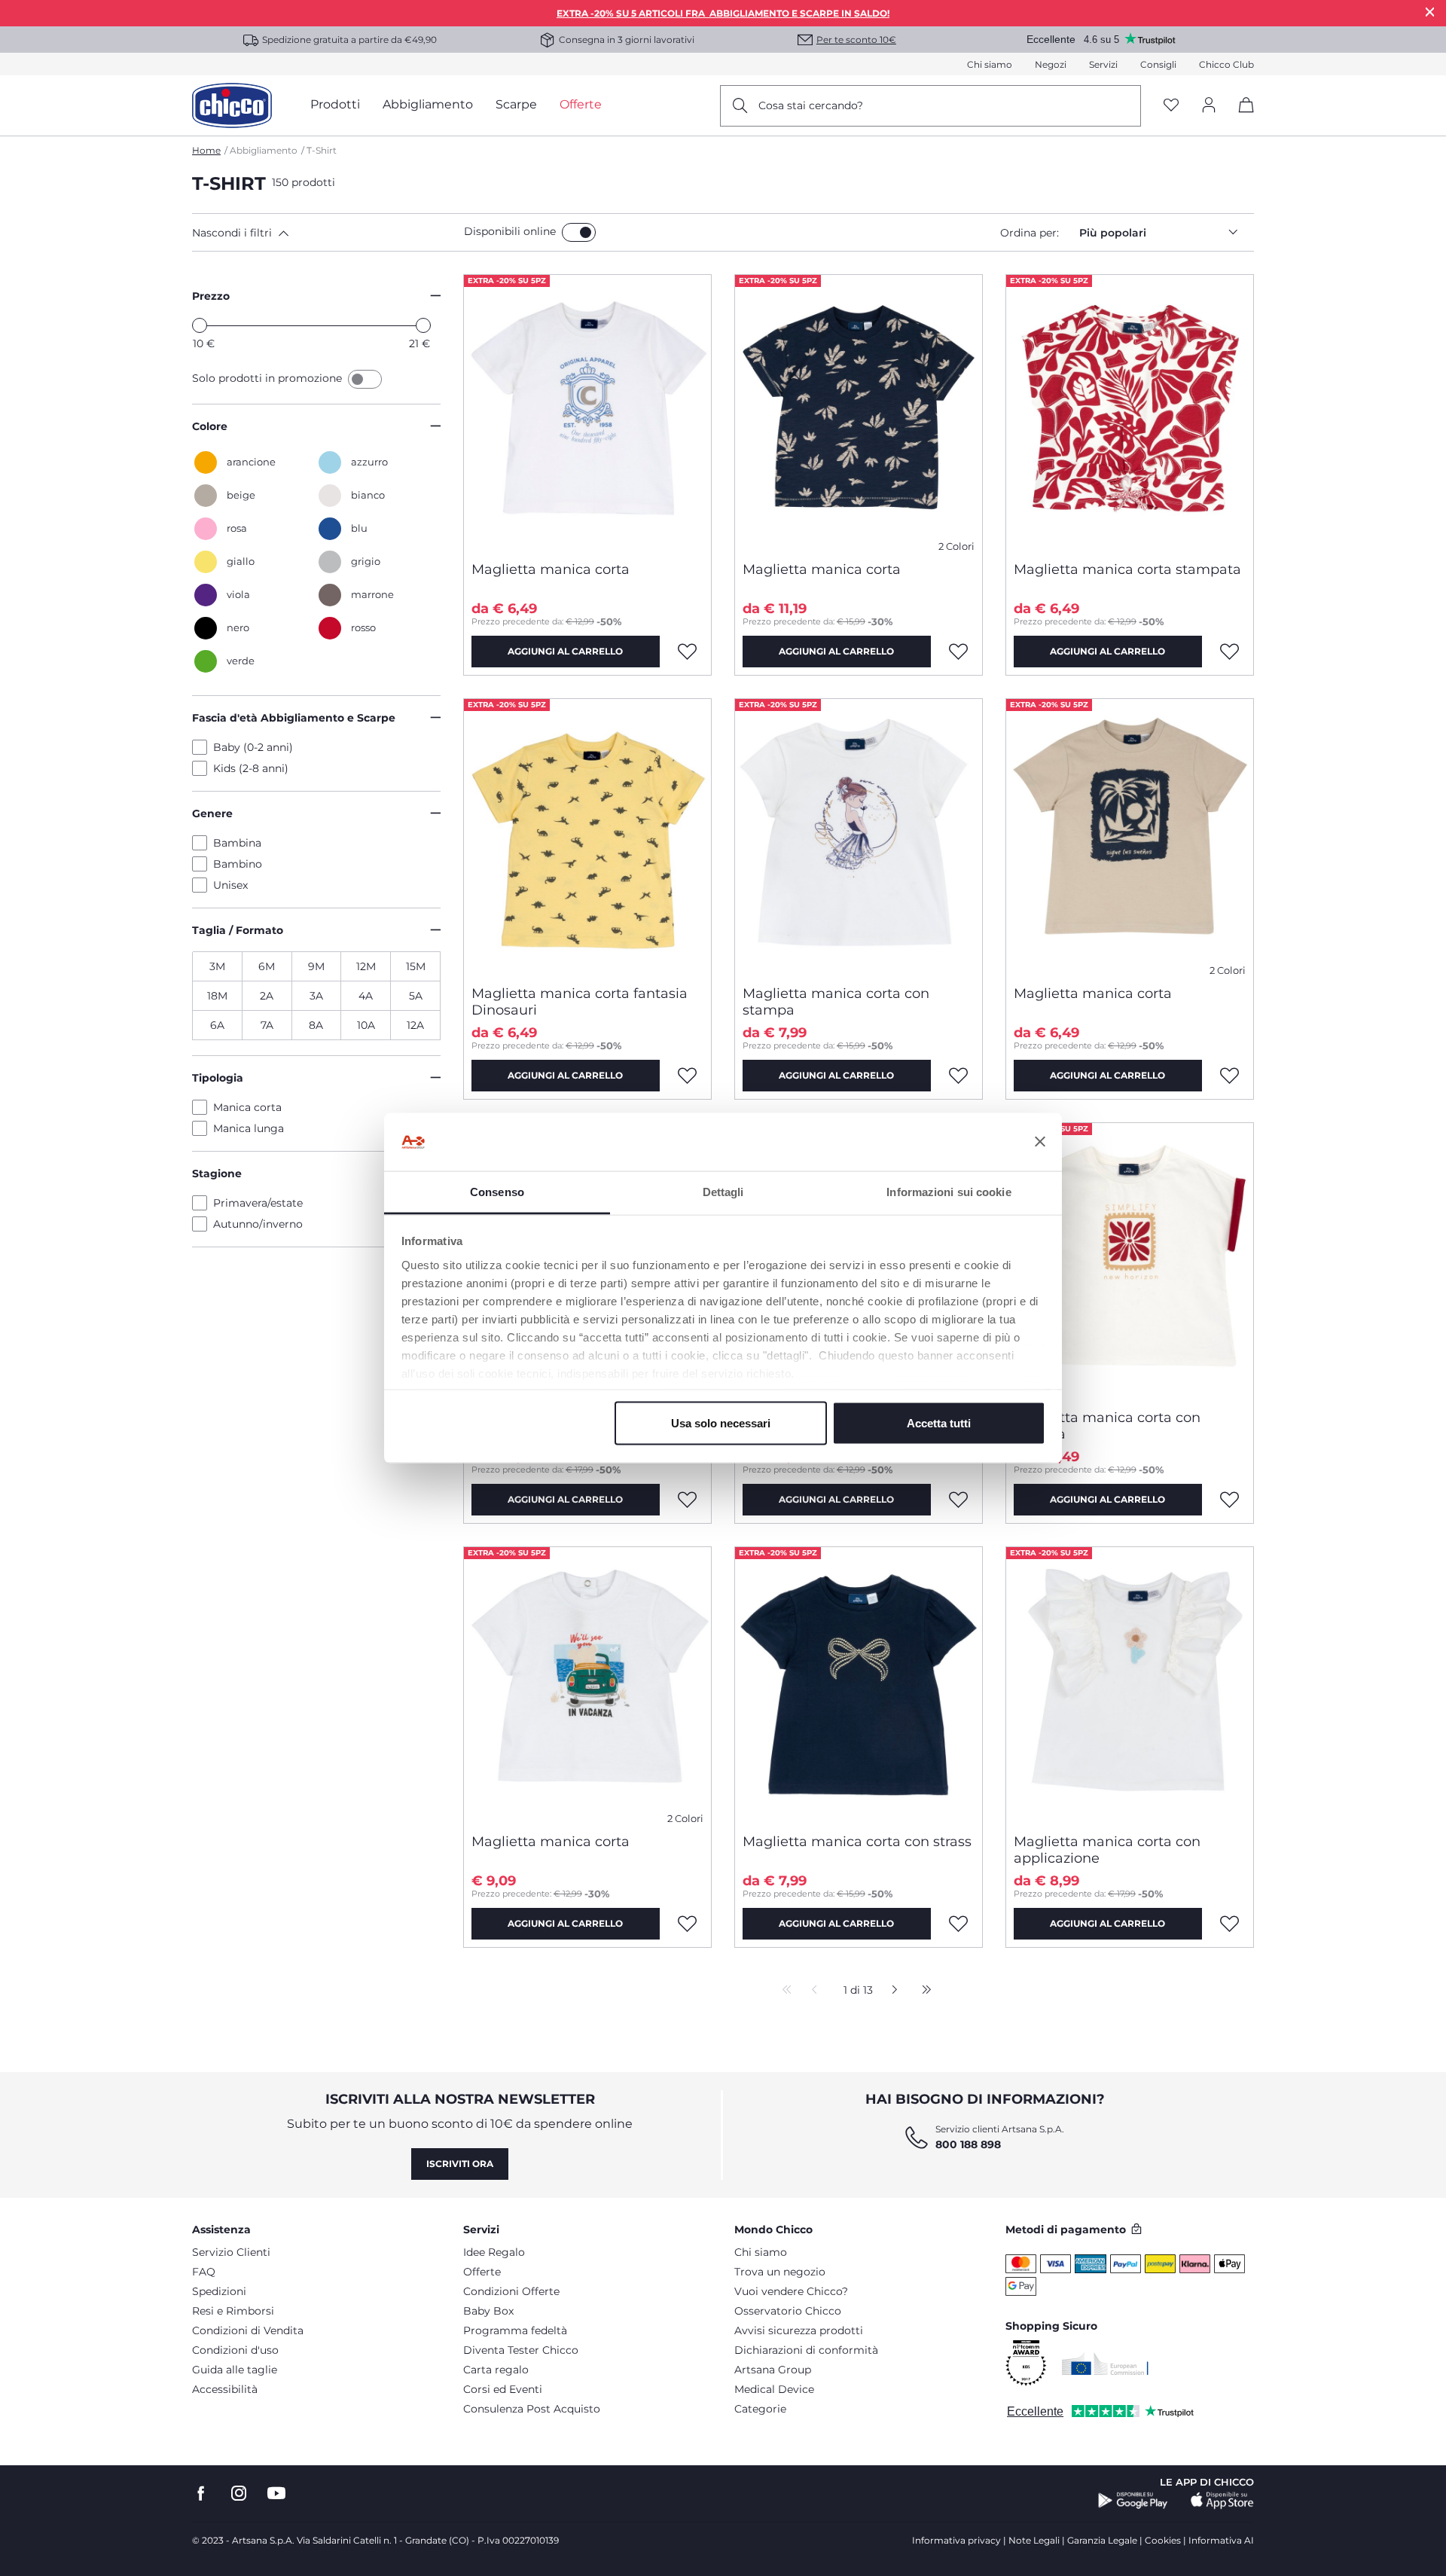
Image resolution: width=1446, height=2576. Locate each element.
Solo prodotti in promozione (268, 378)
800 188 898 (968, 2144)
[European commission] (1105, 2364)
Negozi (1051, 64)
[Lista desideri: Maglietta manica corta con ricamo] (688, 1500)
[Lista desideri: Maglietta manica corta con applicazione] (1230, 1924)
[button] (325, 233)
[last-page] (923, 1991)
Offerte (482, 2272)
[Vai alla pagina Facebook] (201, 2494)
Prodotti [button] (335, 104)
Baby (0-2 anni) (253, 747)
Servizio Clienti (231, 2252)
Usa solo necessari (721, 1423)
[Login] (1209, 106)
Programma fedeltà (515, 2330)
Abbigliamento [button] (428, 104)
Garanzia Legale (1102, 2540)
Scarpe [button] (516, 104)
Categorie (760, 2409)
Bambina (237, 843)
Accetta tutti (939, 1423)
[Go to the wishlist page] (1171, 106)
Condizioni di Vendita (248, 2330)
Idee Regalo (494, 2252)
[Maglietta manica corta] (587, 412)
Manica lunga (249, 1128)
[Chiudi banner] (1040, 1142)
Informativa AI (1221, 2540)
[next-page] (891, 1991)
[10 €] (200, 325)
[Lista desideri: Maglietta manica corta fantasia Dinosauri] (688, 1076)
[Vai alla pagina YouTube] (276, 2494)
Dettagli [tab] (723, 1191)
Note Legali (1034, 2540)
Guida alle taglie (235, 2370)
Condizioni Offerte (511, 2291)
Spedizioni (219, 2291)
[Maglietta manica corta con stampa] (859, 836)
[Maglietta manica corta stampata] (1130, 412)
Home (206, 150)
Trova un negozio (780, 2272)
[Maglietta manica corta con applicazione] (1130, 1684)
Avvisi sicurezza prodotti (799, 2330)
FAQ (204, 2272)
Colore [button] (210, 426)
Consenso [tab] (497, 1191)
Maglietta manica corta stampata (1127, 569)
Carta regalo (496, 2370)
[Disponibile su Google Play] (1133, 2501)
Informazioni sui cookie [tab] (949, 1191)
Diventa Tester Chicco (521, 2350)
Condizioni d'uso (235, 2350)
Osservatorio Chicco (788, 2311)
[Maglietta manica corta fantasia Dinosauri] (587, 836)
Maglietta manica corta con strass (857, 1842)
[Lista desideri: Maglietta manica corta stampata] (1230, 652)
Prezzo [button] (211, 296)
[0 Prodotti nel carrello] (1241, 118)
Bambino (238, 864)
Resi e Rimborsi (233, 2311)
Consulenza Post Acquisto (532, 2409)
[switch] (579, 232)
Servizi (1103, 64)
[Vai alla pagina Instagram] (239, 2494)
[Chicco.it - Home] (232, 105)
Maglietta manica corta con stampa (836, 1002)
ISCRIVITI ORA (460, 2164)
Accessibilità (225, 2389)
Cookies (1163, 2540)
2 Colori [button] (956, 546)
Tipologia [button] (218, 1078)
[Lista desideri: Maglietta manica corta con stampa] (959, 1076)
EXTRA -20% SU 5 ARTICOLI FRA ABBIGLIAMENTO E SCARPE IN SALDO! (723, 13)
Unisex (230, 885)
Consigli (1158, 64)
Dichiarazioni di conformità (806, 2350)
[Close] (1430, 12)
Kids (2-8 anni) (251, 768)
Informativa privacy (956, 2540)
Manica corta (247, 1107)
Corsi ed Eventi (503, 2389)
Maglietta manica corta (551, 569)
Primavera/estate (258, 1203)
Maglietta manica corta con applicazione (1107, 1850)
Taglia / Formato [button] (238, 930)
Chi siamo (990, 64)
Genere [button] (212, 813)
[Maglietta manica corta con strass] (859, 1684)
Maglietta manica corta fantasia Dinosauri (580, 1002)
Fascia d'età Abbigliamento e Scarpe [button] (294, 718)
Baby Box (488, 2311)
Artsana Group (773, 2370)
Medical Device (774, 2389)
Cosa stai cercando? (811, 105)
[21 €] (423, 325)
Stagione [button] (217, 1174)
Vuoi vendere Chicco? (791, 2291)
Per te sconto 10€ (856, 40)
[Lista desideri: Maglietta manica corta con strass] (959, 1924)
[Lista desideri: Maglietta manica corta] (688, 652)
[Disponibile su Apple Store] (1222, 2501)
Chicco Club (1226, 64)
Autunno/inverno (258, 1224)
